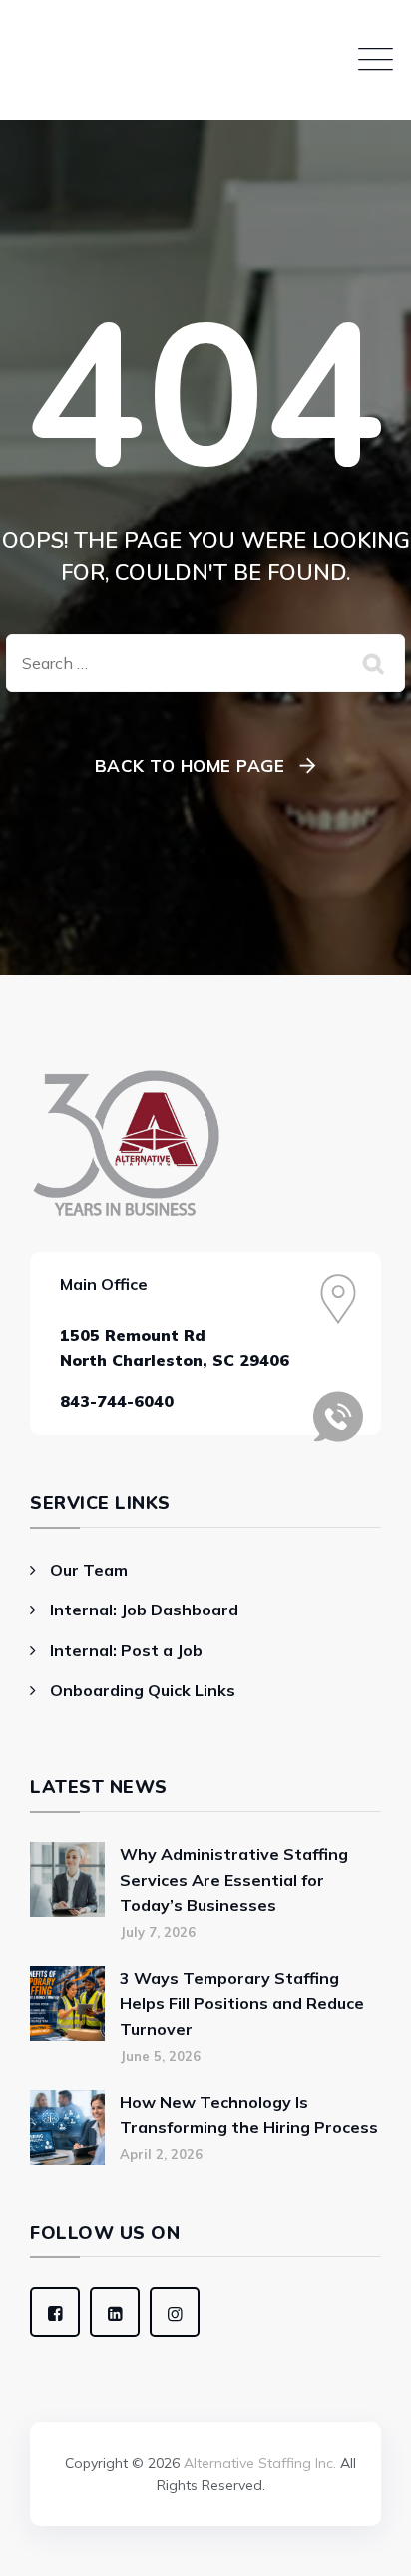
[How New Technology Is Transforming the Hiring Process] (67, 2127)
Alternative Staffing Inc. (260, 2463)
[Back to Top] (205, 2409)
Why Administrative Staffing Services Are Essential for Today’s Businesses (234, 1880)
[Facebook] (55, 2312)
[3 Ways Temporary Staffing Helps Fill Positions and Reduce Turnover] (67, 2015)
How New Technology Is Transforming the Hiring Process (249, 2115)
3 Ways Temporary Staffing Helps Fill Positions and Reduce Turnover (242, 2003)
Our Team (89, 1570)
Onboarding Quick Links (143, 1690)
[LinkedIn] (115, 2312)
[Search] (375, 663)
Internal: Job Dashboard (144, 1610)
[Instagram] (175, 2312)
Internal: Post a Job (126, 1650)
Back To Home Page (190, 765)
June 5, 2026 (160, 2056)
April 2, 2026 (161, 2154)
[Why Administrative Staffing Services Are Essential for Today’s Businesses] (67, 1892)
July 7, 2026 (158, 1932)
